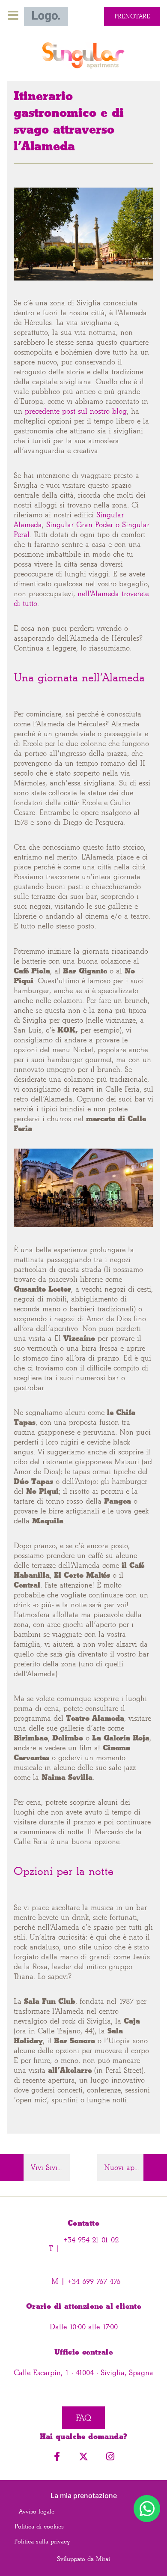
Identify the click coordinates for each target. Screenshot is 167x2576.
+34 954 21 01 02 (91, 2240)
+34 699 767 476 (93, 2282)
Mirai (103, 2559)
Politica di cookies (39, 2527)
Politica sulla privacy (42, 2542)
